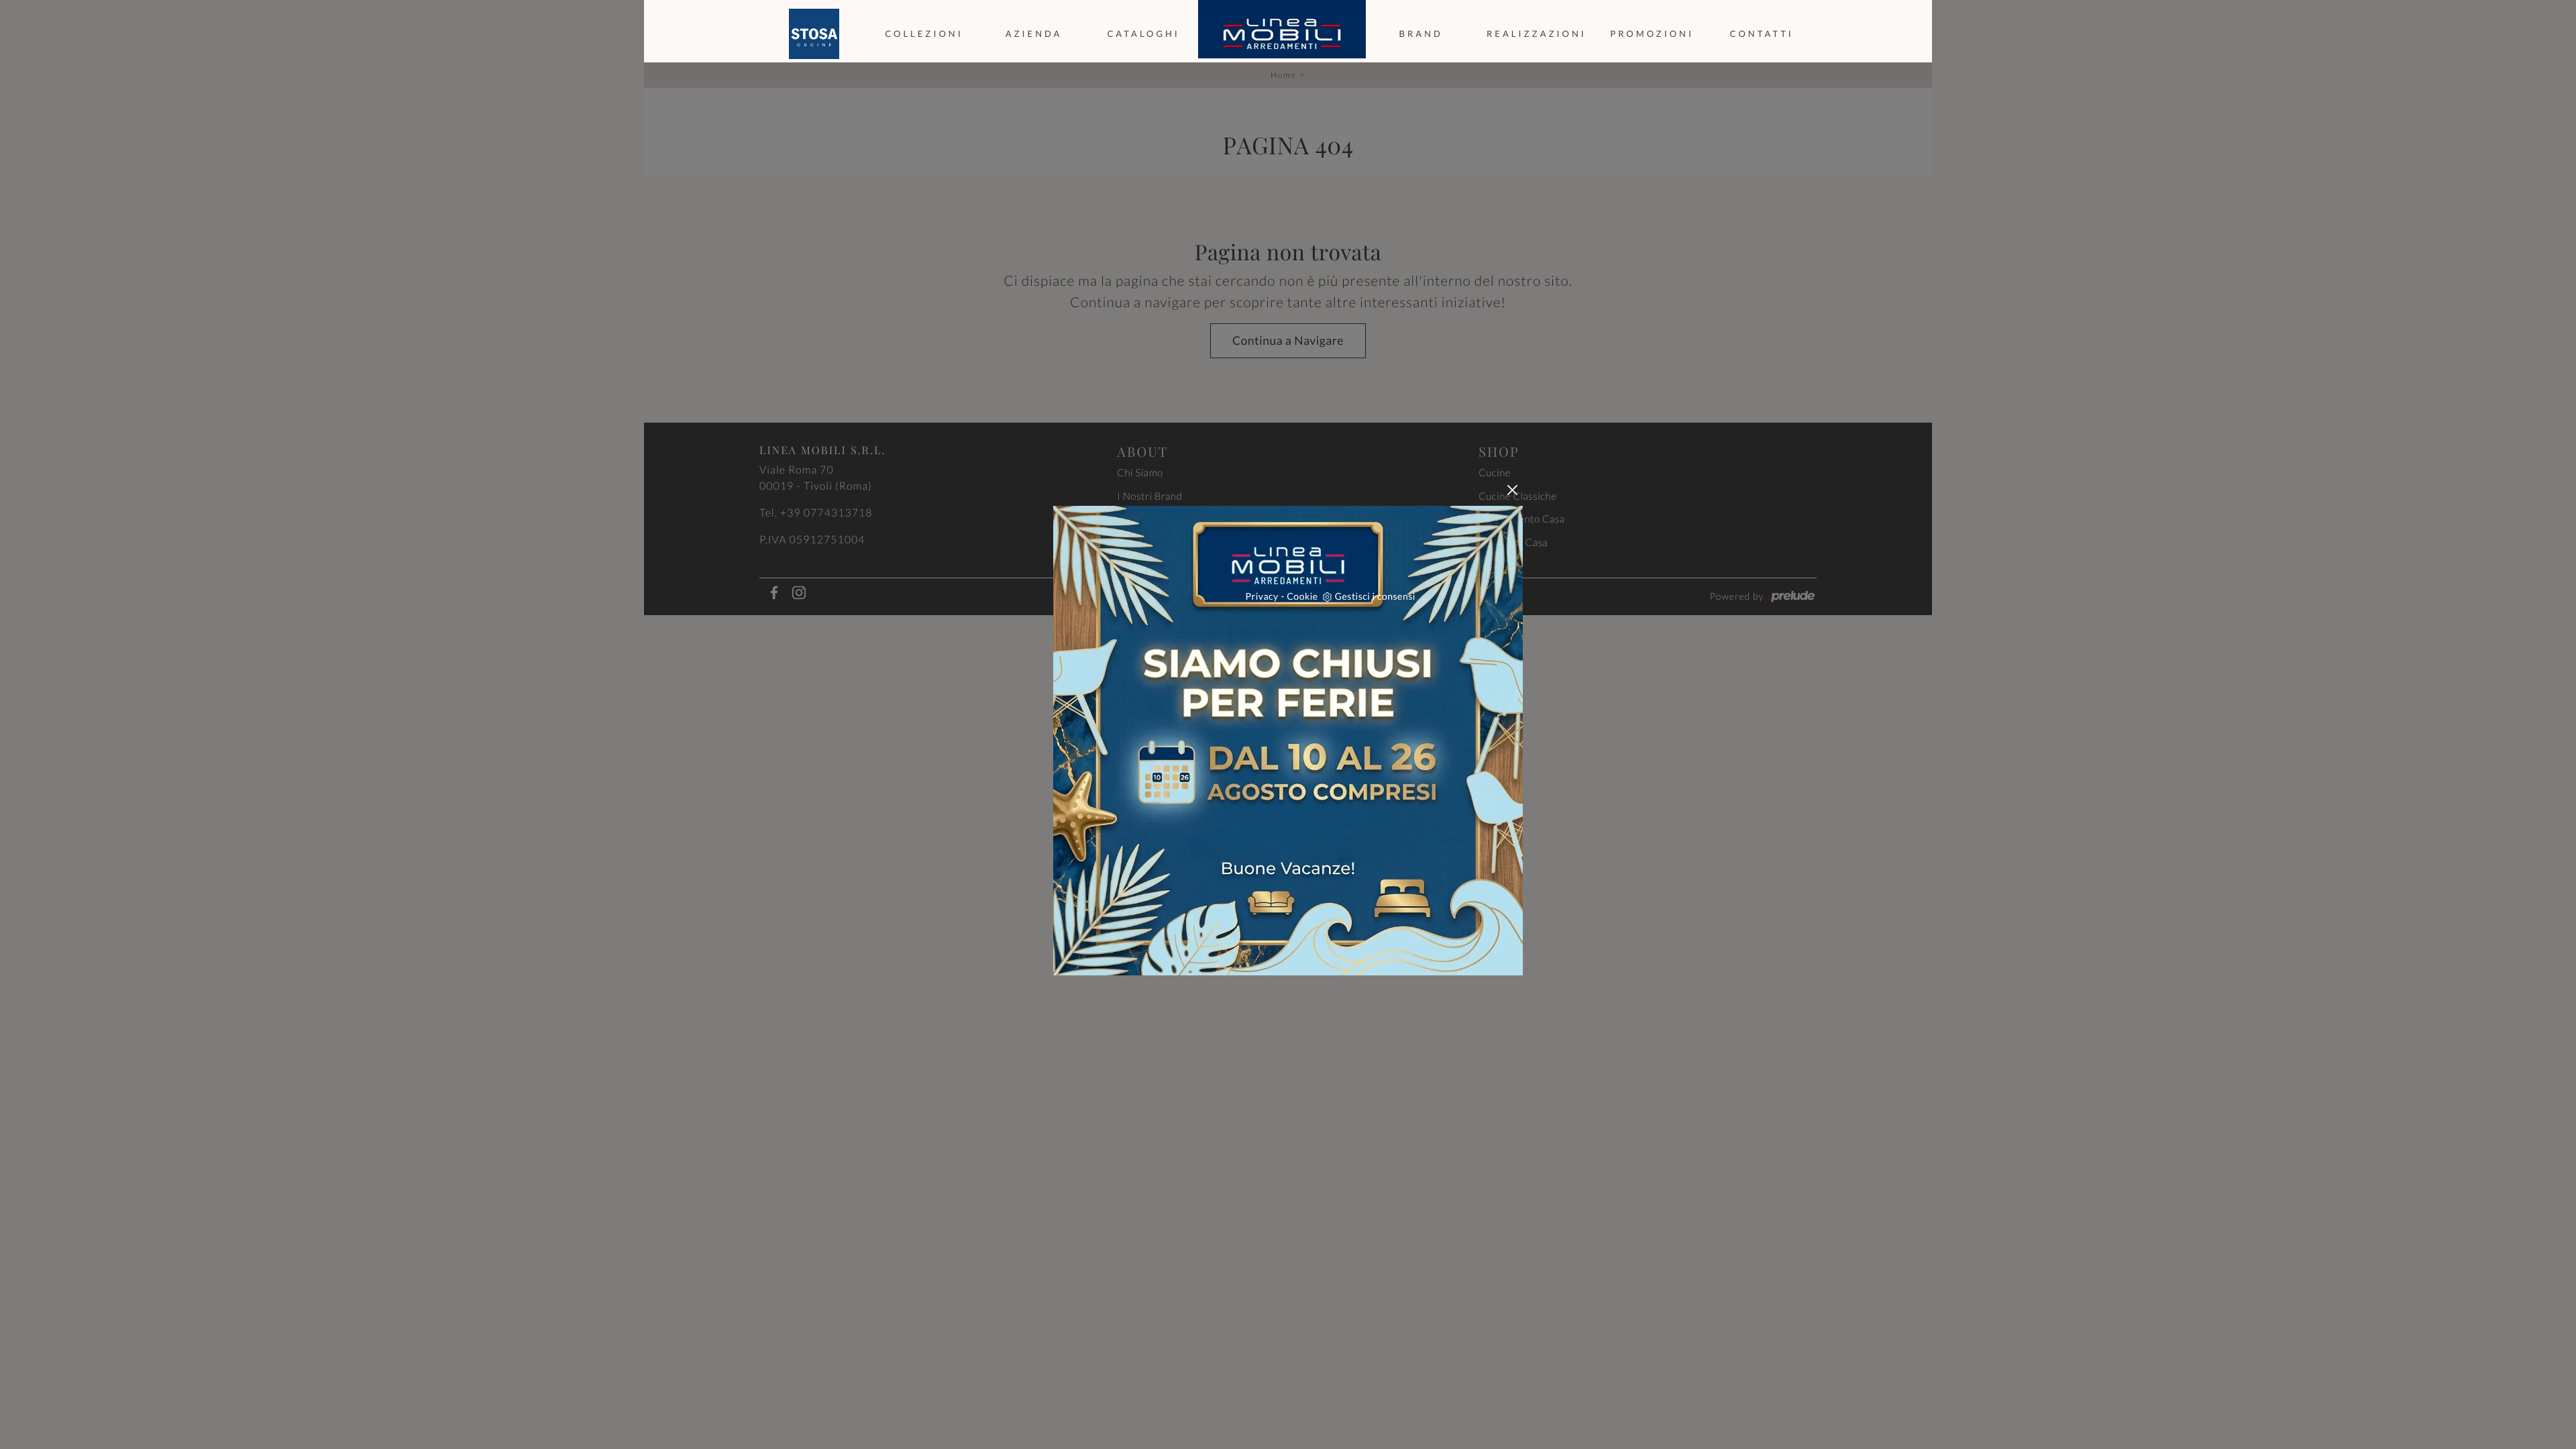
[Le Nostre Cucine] (814, 34)
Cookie (1302, 596)
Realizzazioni (1537, 34)
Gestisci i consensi (1375, 596)
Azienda (1034, 34)
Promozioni (1652, 34)
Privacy (1262, 596)
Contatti (1762, 34)
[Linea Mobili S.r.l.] (1282, 34)
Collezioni (924, 34)
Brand (1421, 34)
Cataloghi (1143, 34)
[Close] (1512, 490)
